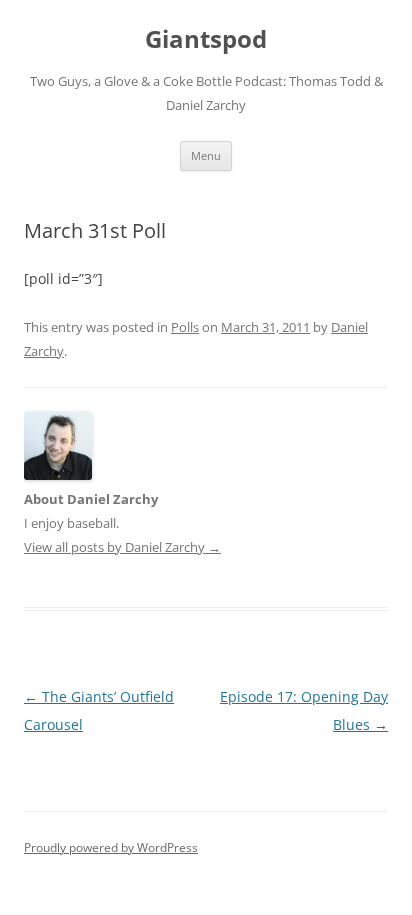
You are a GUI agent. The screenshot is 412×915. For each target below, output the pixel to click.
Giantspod (206, 39)
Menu (206, 155)
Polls (185, 327)
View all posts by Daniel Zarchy (122, 547)
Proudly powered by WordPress (111, 847)
